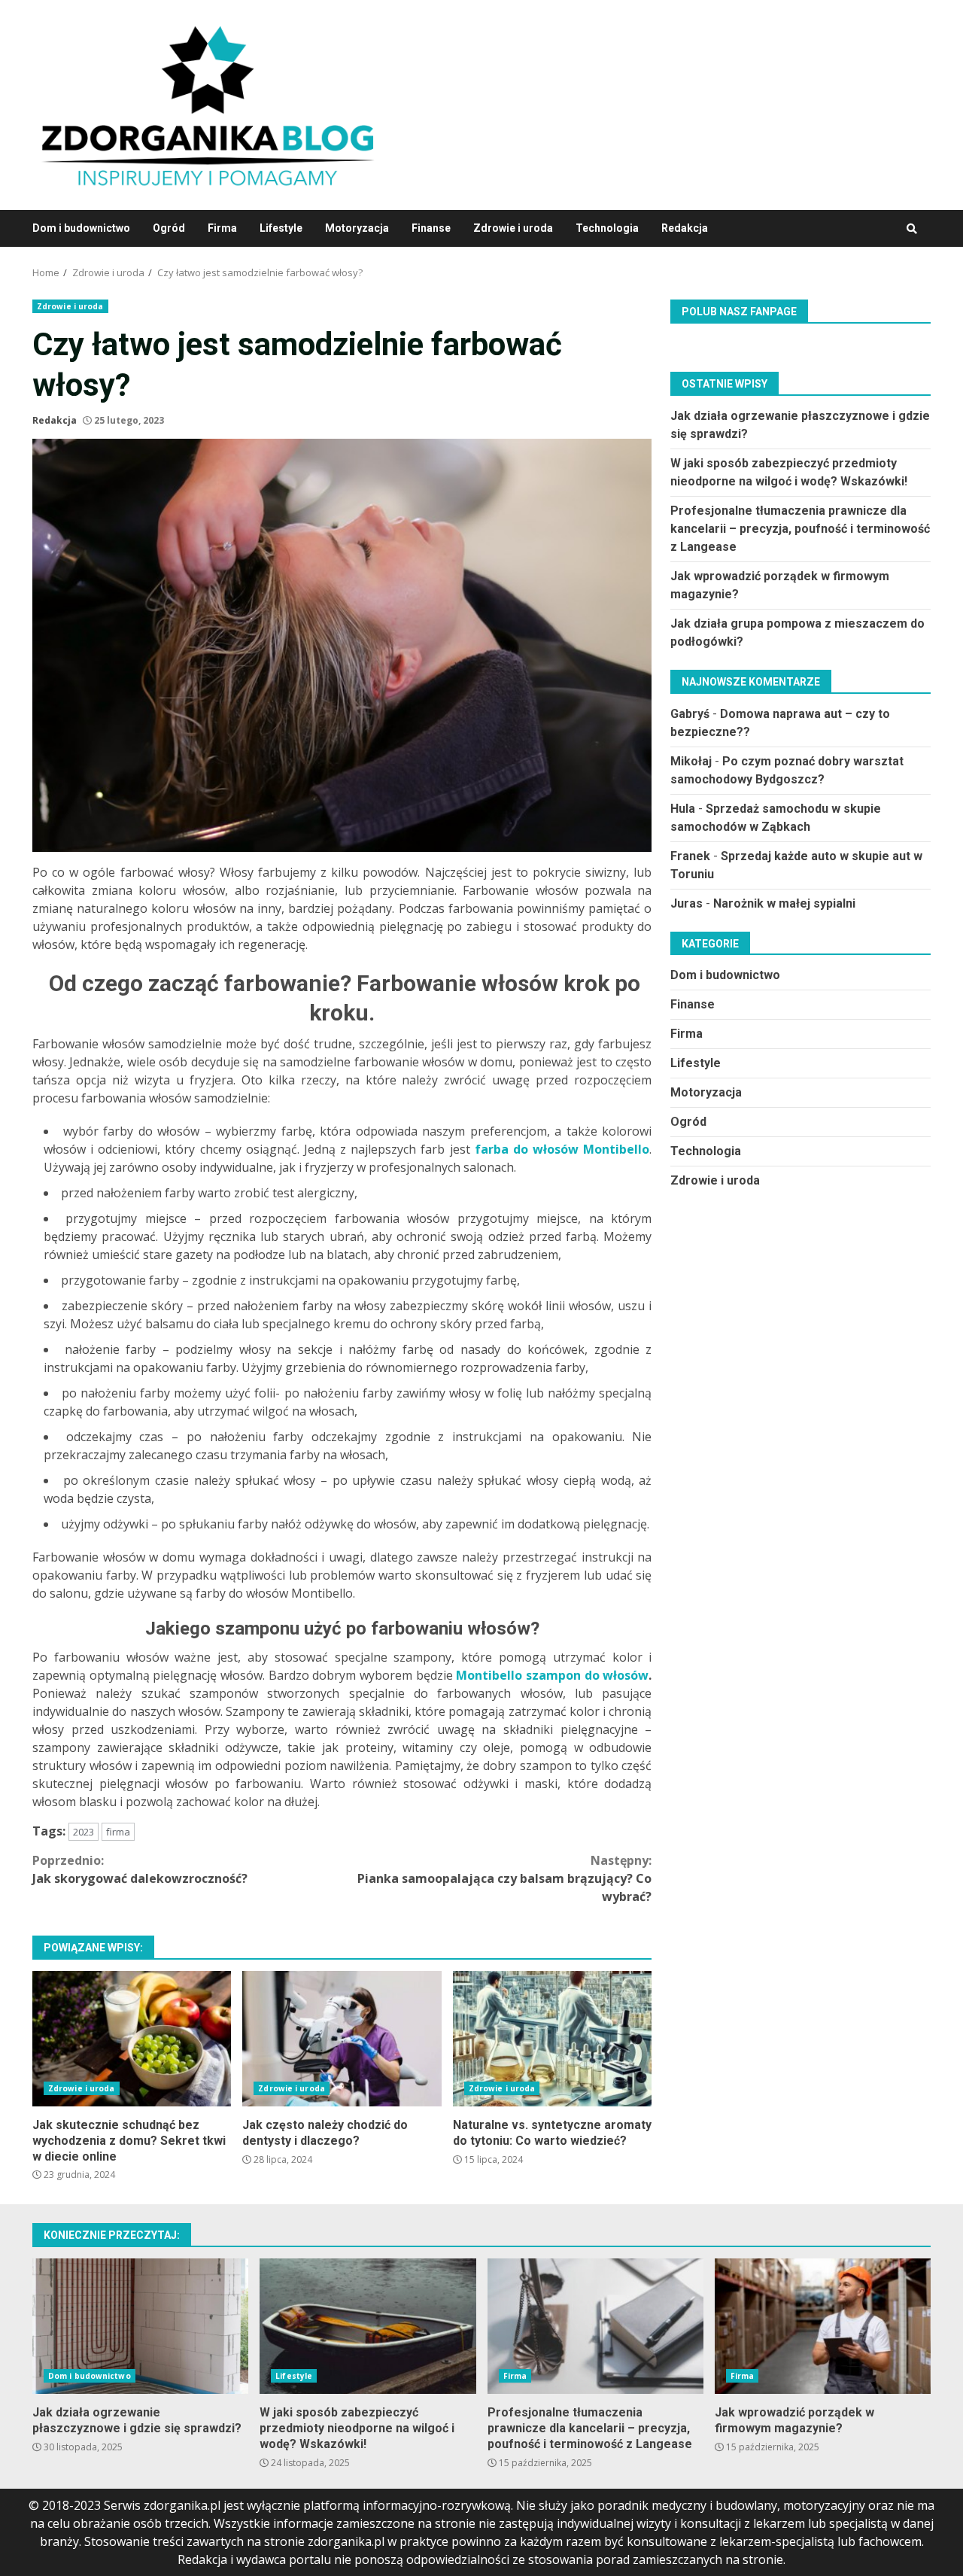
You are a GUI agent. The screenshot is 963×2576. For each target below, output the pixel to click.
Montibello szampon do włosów (552, 1675)
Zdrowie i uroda (513, 228)
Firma (222, 228)
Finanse (431, 228)
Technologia (607, 228)
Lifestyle (281, 228)
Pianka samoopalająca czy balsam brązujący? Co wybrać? (504, 1878)
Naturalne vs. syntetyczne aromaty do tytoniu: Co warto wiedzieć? (552, 2039)
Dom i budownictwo (81, 228)
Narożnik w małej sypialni (784, 903)
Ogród (169, 228)
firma (118, 1832)
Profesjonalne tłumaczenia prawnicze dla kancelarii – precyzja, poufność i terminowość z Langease (800, 528)
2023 (84, 1832)
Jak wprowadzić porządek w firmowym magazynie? (823, 2326)
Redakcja (685, 228)
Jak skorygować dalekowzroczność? (140, 1869)
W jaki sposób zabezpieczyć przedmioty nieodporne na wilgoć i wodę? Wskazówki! (368, 2326)
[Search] (912, 229)
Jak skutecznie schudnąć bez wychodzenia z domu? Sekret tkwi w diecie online (132, 2039)
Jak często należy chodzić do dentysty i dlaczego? (342, 2039)
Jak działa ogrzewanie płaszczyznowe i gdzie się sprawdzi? (140, 2326)
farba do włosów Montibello (562, 1149)
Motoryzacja (357, 228)
